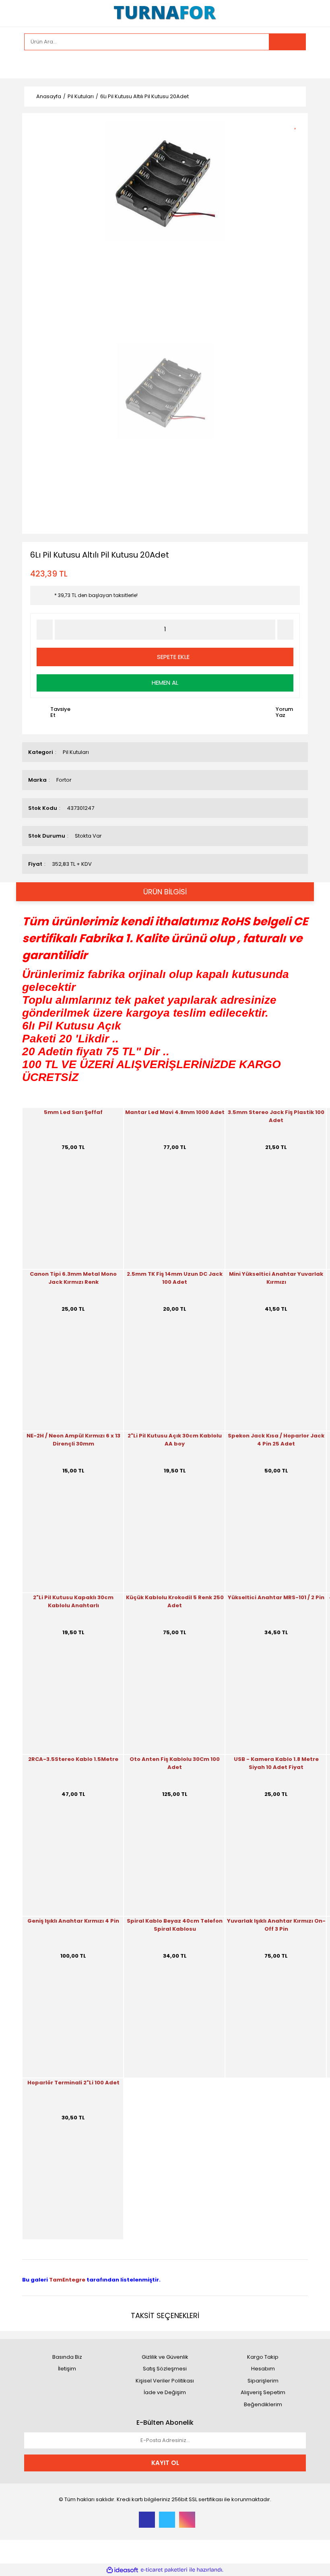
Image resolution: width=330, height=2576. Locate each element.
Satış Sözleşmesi (165, 2369)
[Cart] (294, 64)
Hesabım (263, 2369)
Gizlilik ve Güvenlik (165, 2357)
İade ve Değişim (165, 2392)
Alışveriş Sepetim (263, 2392)
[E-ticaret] (164, 2570)
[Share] (298, 138)
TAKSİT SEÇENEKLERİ (165, 2316)
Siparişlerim (263, 2381)
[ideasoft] (122, 2570)
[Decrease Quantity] (45, 630)
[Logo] (165, 13)
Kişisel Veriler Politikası (165, 2381)
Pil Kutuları (76, 752)
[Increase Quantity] (285, 630)
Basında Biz (67, 2357)
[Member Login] (32, 64)
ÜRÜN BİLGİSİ (165, 892)
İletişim (67, 2369)
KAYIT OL (165, 2463)
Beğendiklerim (263, 2404)
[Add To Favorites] (298, 124)
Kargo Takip (263, 2357)
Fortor (64, 780)
